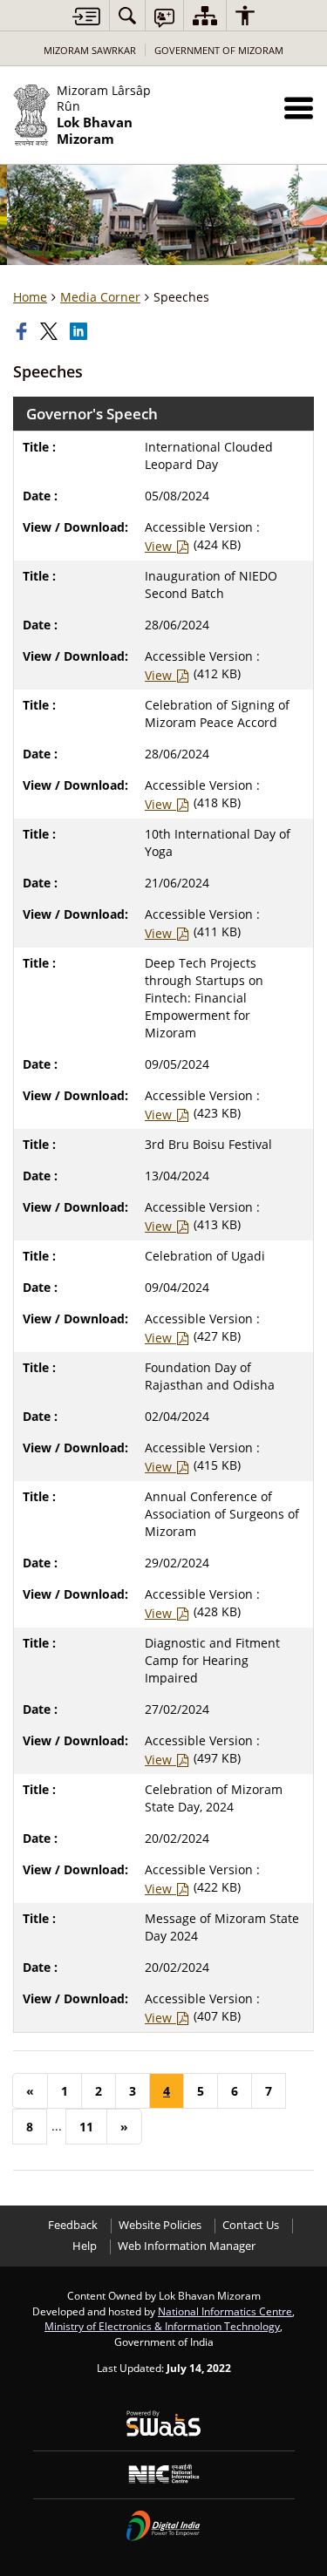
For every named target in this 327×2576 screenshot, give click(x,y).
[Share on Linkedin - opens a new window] (80, 331)
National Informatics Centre (225, 2311)
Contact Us (251, 2225)
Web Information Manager (187, 2246)
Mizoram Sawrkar (90, 50)
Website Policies (160, 2225)
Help (85, 2246)
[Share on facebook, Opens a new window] (24, 331)
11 (86, 2127)
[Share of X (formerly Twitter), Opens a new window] (51, 331)
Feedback (73, 2225)
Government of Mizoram (219, 50)
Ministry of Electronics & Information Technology (162, 2326)
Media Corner (100, 297)
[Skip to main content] (86, 16)
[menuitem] (127, 15)
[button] (299, 108)
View (160, 546)
